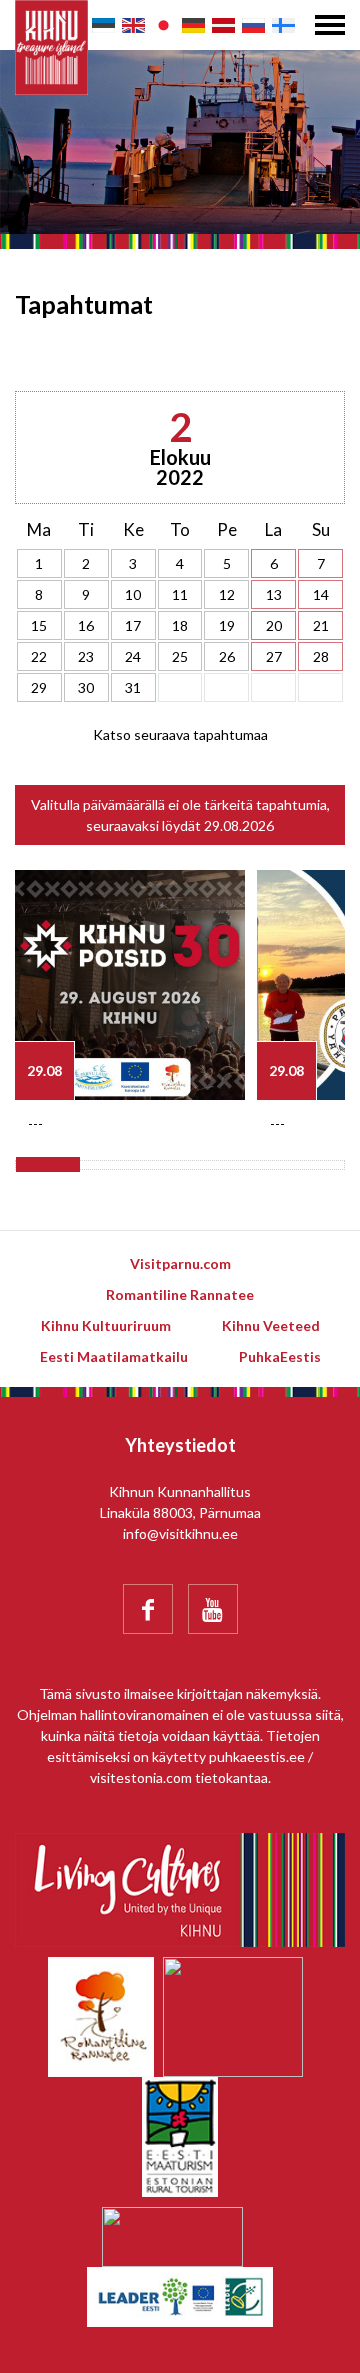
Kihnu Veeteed (271, 1325)
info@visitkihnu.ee (180, 1533)
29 (39, 687)
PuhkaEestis (280, 1356)
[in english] (133, 25)
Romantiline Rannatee (180, 1294)
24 (133, 656)
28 (321, 656)
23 (86, 656)
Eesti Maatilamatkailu (114, 1356)
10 (133, 594)
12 (227, 594)
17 (133, 625)
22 (39, 656)
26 (227, 656)
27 (274, 656)
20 (274, 625)
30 (86, 687)
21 (321, 625)
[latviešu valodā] (223, 25)
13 (274, 594)
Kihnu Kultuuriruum (106, 1325)
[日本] (163, 25)
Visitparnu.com (180, 1263)
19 (227, 625)
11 (180, 594)
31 (133, 687)
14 (321, 594)
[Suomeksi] (283, 25)
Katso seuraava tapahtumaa (180, 734)
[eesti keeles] (103, 25)
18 (180, 625)
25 (180, 656)
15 (39, 625)
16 (86, 625)
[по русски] (253, 25)
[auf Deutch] (193, 25)
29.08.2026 (239, 825)
